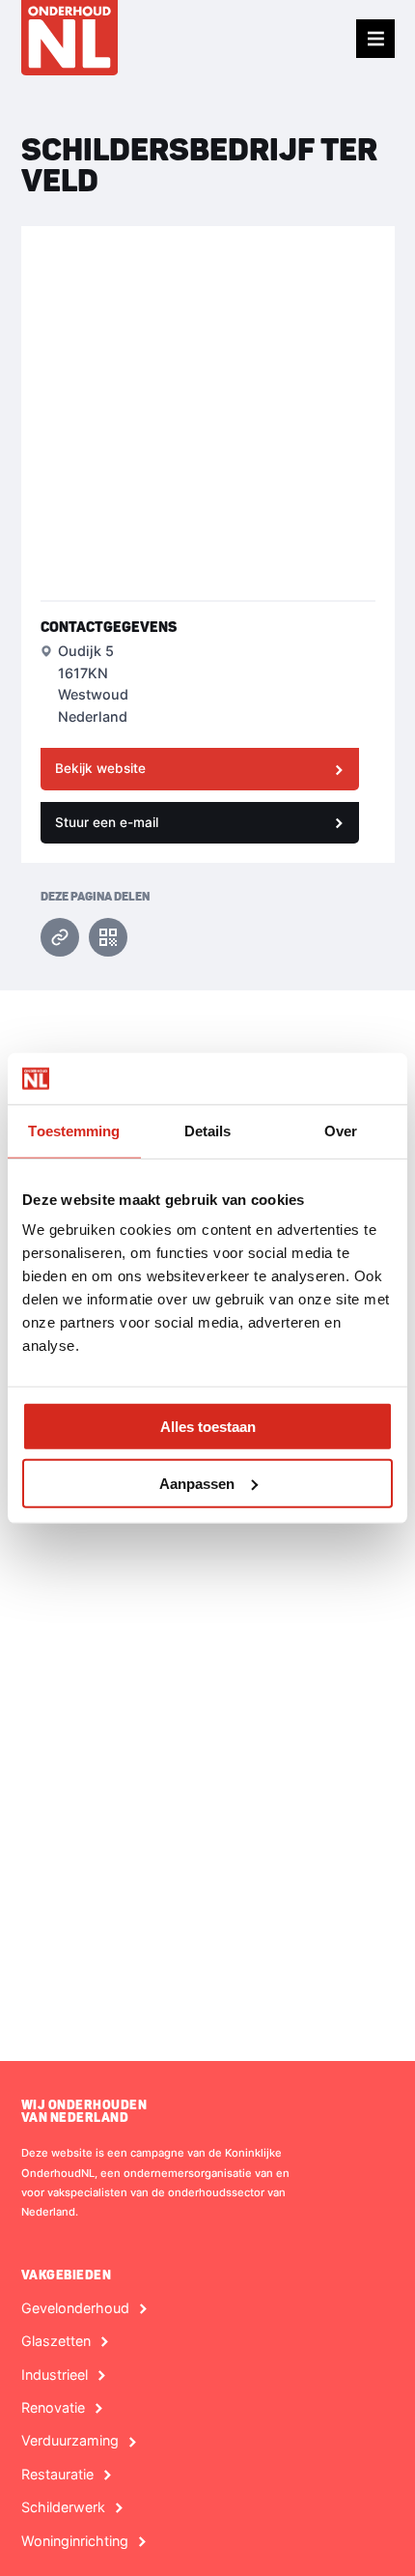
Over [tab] (341, 1130)
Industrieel (55, 2375)
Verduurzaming (70, 2441)
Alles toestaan (208, 1427)
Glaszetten (56, 2341)
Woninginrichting (75, 2541)
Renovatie (53, 2408)
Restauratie (57, 2475)
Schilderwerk (63, 2507)
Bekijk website (100, 768)
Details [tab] (208, 1130)
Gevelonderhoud (75, 2308)
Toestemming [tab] (74, 1130)
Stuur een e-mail (107, 822)
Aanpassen (197, 1483)
